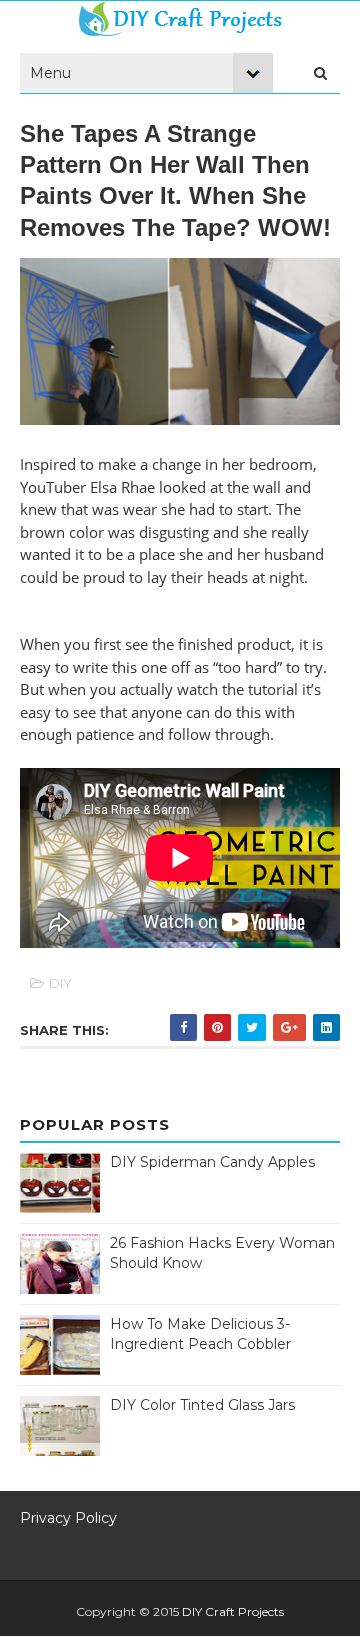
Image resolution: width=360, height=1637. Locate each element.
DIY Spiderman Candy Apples (212, 1162)
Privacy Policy (68, 1518)
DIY (60, 983)
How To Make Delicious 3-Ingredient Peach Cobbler (200, 1334)
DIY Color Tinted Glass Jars (202, 1405)
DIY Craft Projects (233, 1611)
